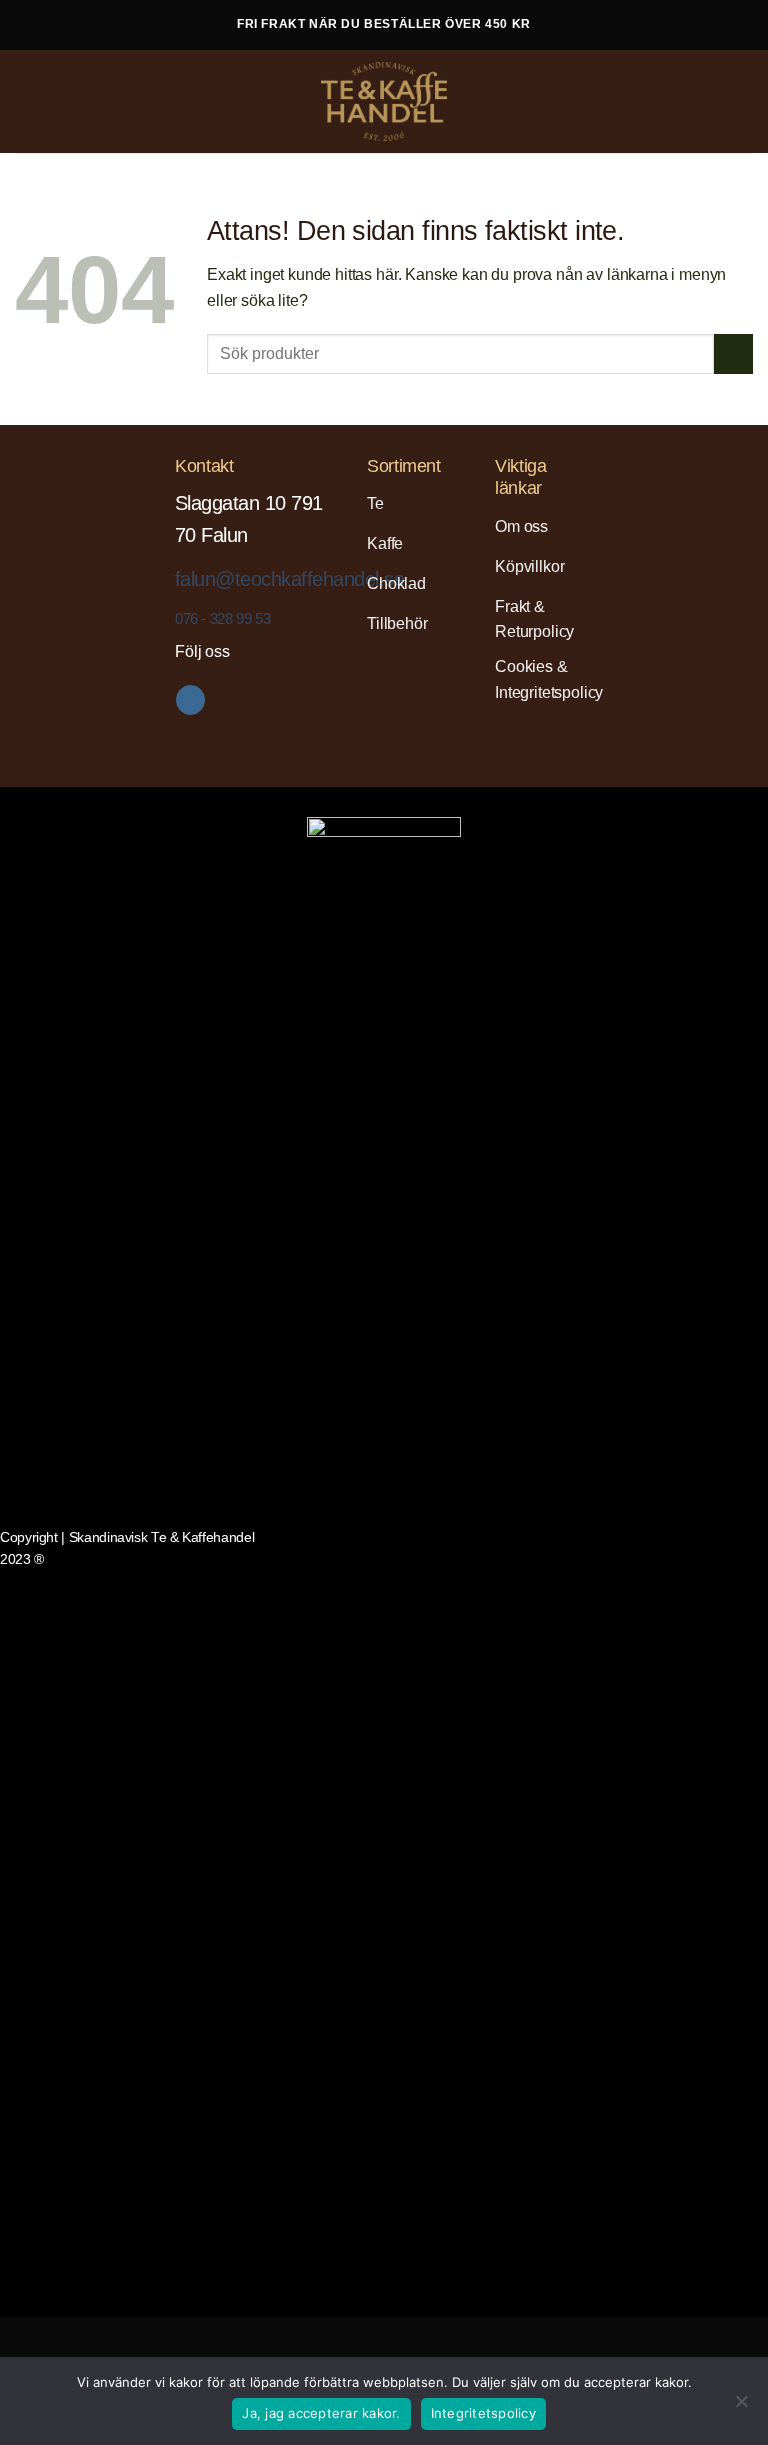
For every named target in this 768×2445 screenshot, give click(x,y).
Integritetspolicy (483, 2413)
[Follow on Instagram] (190, 700)
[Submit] (733, 353)
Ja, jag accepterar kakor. (321, 2413)
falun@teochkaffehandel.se (289, 579)
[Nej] (741, 2407)
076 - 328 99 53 (222, 618)
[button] (31, 101)
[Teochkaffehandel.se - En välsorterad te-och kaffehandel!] (384, 101)
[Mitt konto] (709, 102)
